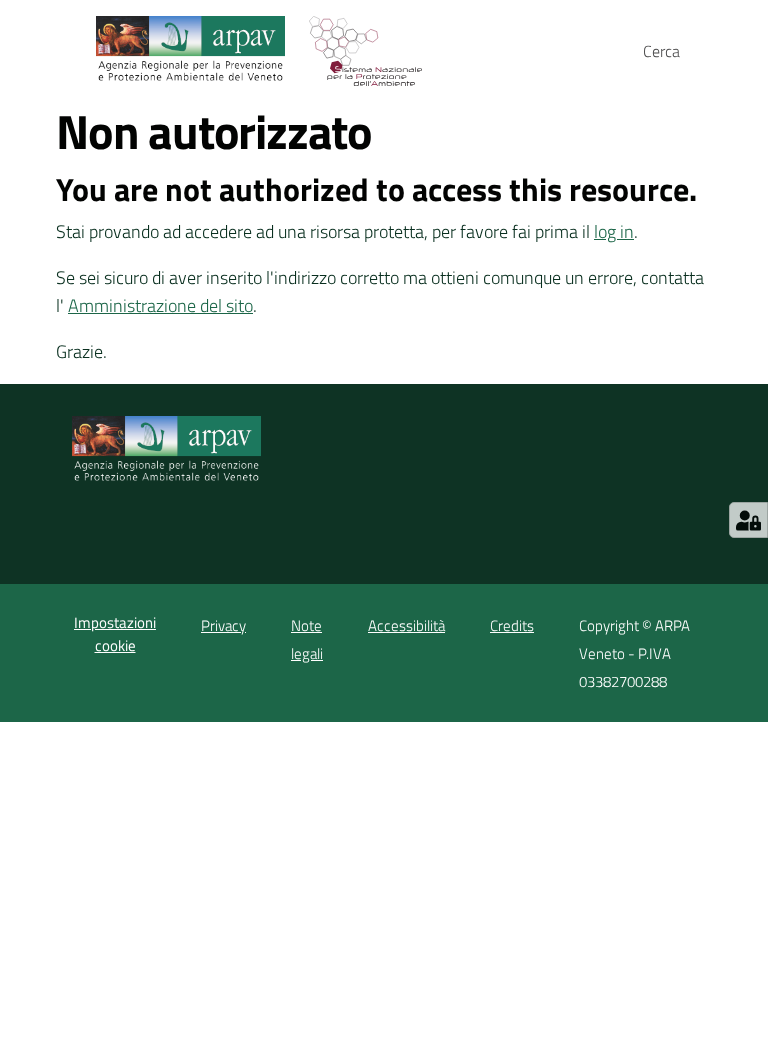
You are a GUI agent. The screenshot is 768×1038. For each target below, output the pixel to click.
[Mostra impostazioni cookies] (748, 520)
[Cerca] (700, 51)
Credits (512, 625)
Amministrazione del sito (160, 305)
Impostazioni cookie (115, 634)
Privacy (223, 625)
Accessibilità (406, 625)
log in (614, 231)
